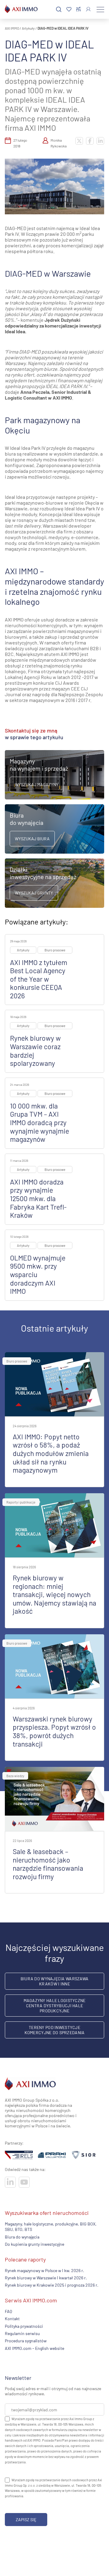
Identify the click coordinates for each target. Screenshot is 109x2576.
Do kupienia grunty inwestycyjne (35, 2244)
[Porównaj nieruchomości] (79, 9)
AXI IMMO (12, 28)
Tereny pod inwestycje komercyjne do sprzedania (55, 2030)
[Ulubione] (69, 10)
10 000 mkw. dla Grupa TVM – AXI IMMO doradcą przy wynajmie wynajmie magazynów (40, 1122)
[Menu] (100, 9)
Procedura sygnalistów (26, 2341)
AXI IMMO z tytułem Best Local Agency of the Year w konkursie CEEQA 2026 (39, 979)
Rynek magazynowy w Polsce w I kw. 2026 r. (45, 2270)
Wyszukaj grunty (34, 893)
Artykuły (28, 28)
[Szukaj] (59, 10)
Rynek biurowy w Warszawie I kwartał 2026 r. (46, 2278)
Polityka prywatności (24, 2326)
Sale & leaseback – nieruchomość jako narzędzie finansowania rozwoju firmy (48, 1864)
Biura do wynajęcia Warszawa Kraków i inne (55, 1981)
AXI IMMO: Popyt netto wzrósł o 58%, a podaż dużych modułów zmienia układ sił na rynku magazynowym (51, 1453)
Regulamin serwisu (22, 2333)
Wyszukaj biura (32, 839)
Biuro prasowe (55, 950)
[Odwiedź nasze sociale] (10, 2182)
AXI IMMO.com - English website (35, 2348)
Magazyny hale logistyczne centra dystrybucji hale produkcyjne (55, 2006)
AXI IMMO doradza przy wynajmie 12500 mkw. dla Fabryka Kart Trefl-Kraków (38, 1198)
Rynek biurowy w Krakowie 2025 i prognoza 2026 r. (52, 2285)
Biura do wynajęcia (22, 2237)
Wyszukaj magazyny (37, 784)
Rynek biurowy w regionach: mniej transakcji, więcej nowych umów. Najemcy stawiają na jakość (54, 1594)
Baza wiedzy (15, 1776)
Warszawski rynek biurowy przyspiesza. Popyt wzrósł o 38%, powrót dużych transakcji (54, 1731)
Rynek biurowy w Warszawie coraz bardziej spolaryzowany (35, 1051)
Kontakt (12, 2319)
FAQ (8, 2311)
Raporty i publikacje (21, 1502)
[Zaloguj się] (88, 9)
